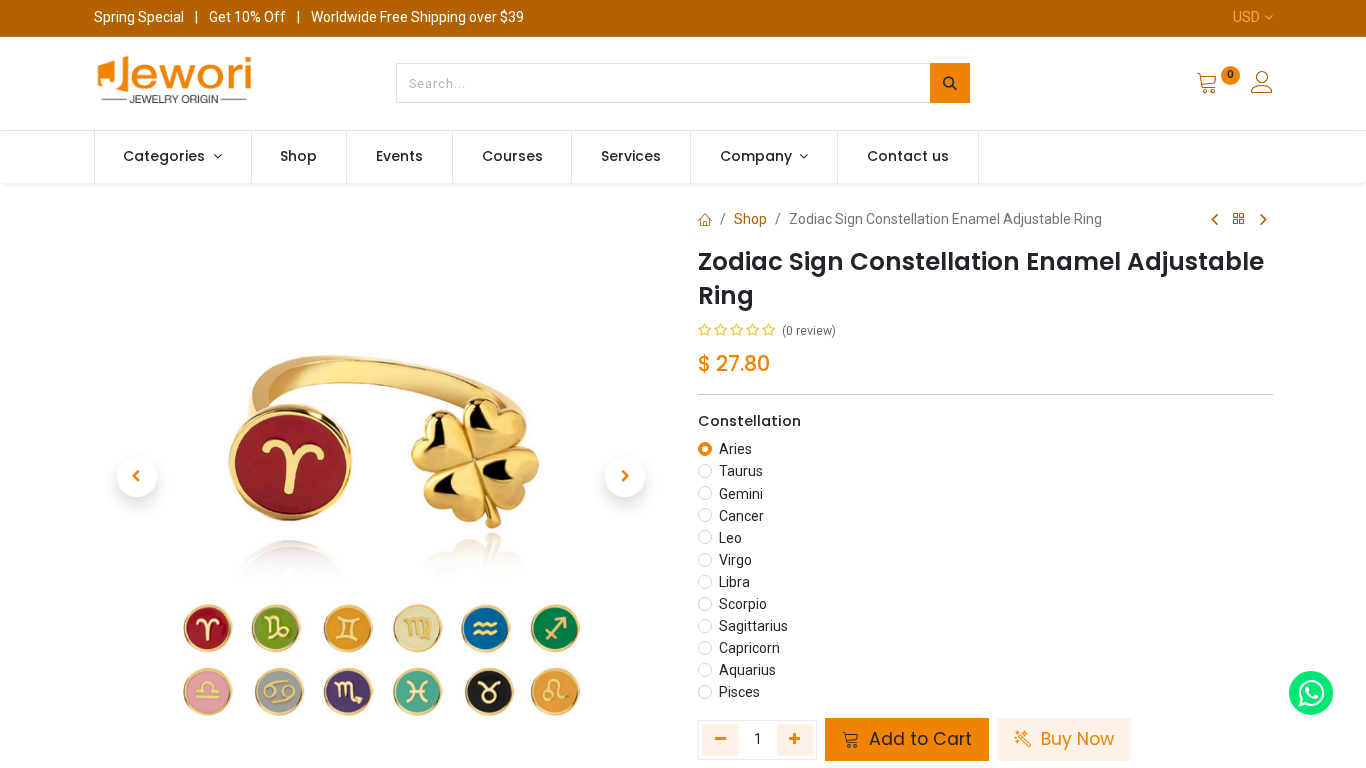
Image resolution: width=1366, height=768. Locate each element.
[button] (137, 477)
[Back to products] (1239, 219)
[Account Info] (1262, 85)
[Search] (950, 83)
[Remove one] (720, 740)
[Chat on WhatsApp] (1311, 693)
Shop (750, 219)
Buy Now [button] (1075, 739)
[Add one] (795, 740)
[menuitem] (299, 157)
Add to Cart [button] (918, 739)
